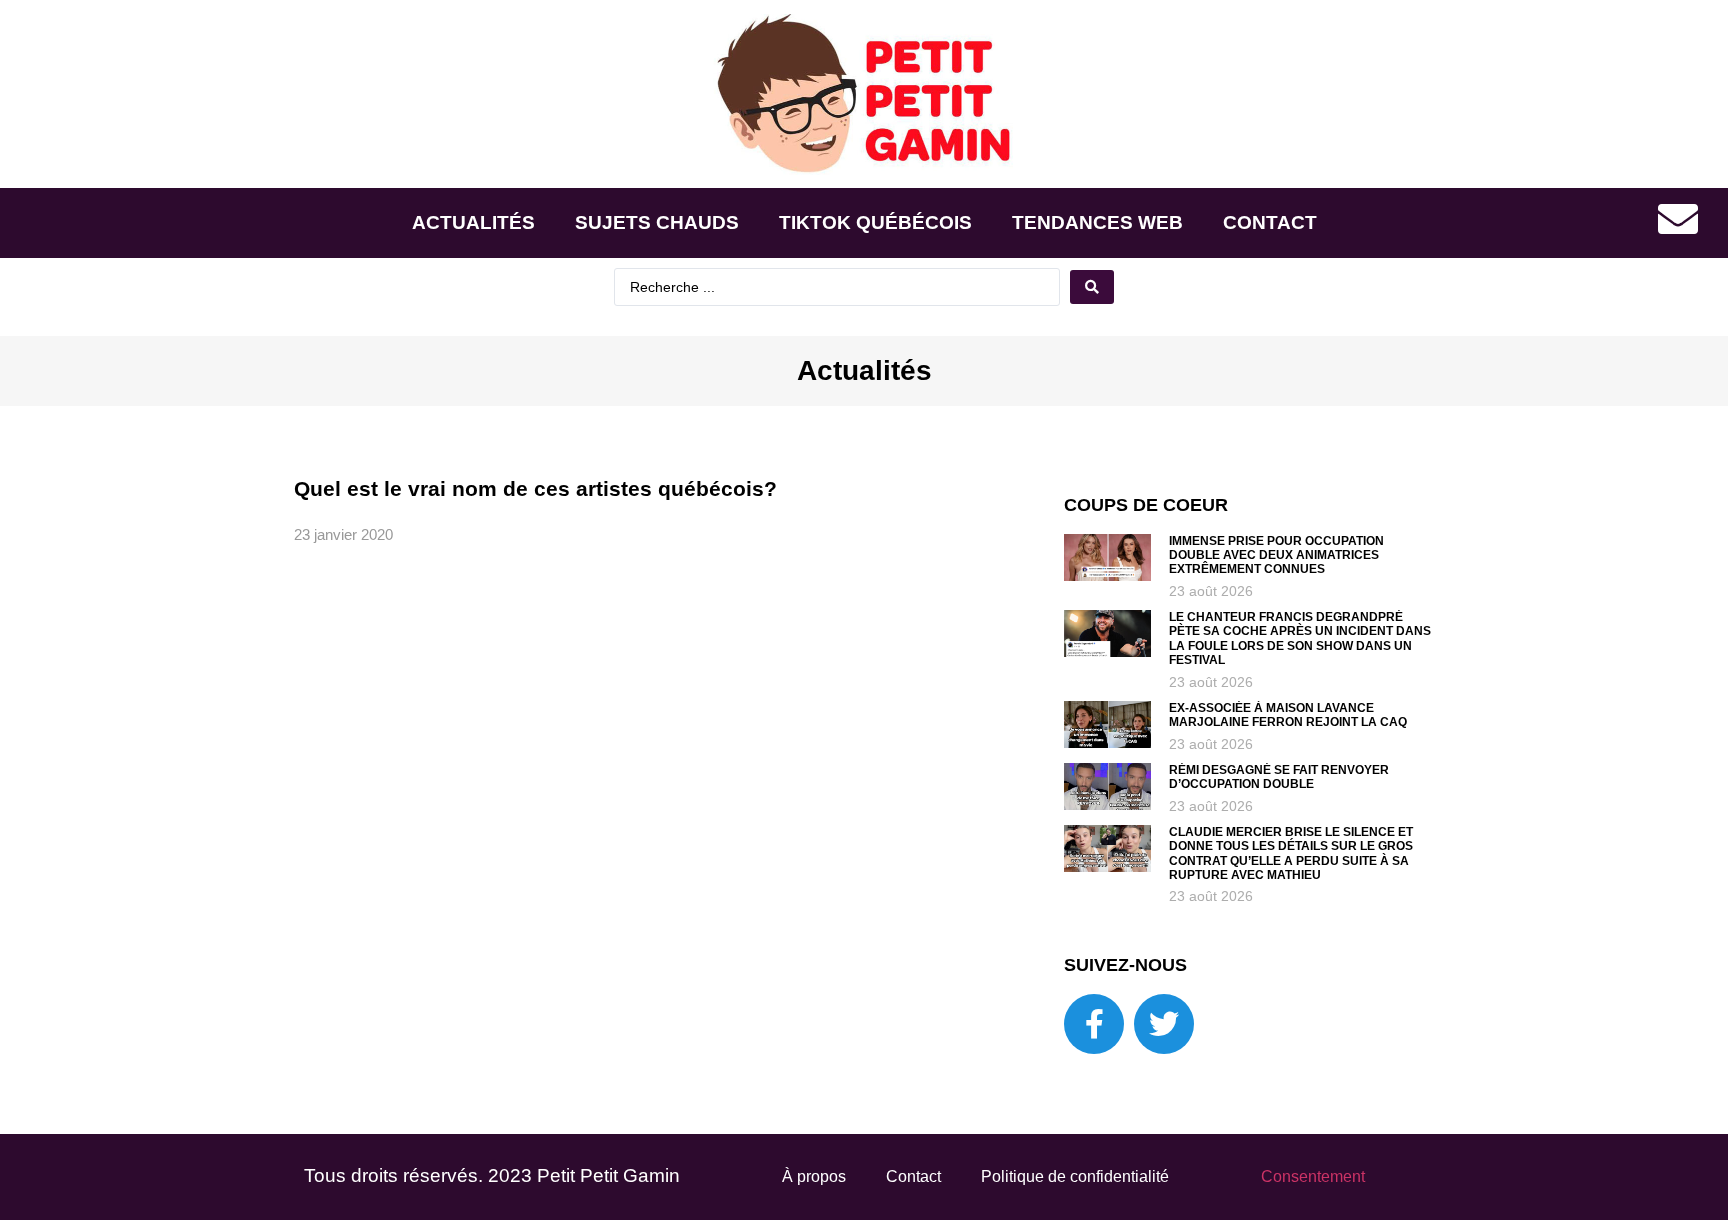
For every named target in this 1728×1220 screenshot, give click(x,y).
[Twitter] (1164, 1024)
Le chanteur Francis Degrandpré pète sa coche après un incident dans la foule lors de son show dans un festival (1300, 638)
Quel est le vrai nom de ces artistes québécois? (535, 488)
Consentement (1313, 1176)
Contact (1270, 222)
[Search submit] (1092, 287)
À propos (814, 1176)
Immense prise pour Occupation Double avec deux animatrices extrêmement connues (1276, 555)
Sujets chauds (657, 222)
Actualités (473, 222)
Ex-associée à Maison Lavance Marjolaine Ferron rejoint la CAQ (1288, 715)
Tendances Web (1097, 222)
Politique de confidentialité (1075, 1176)
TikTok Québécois (875, 222)
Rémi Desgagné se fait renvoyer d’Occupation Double (1279, 777)
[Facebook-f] (1094, 1024)
